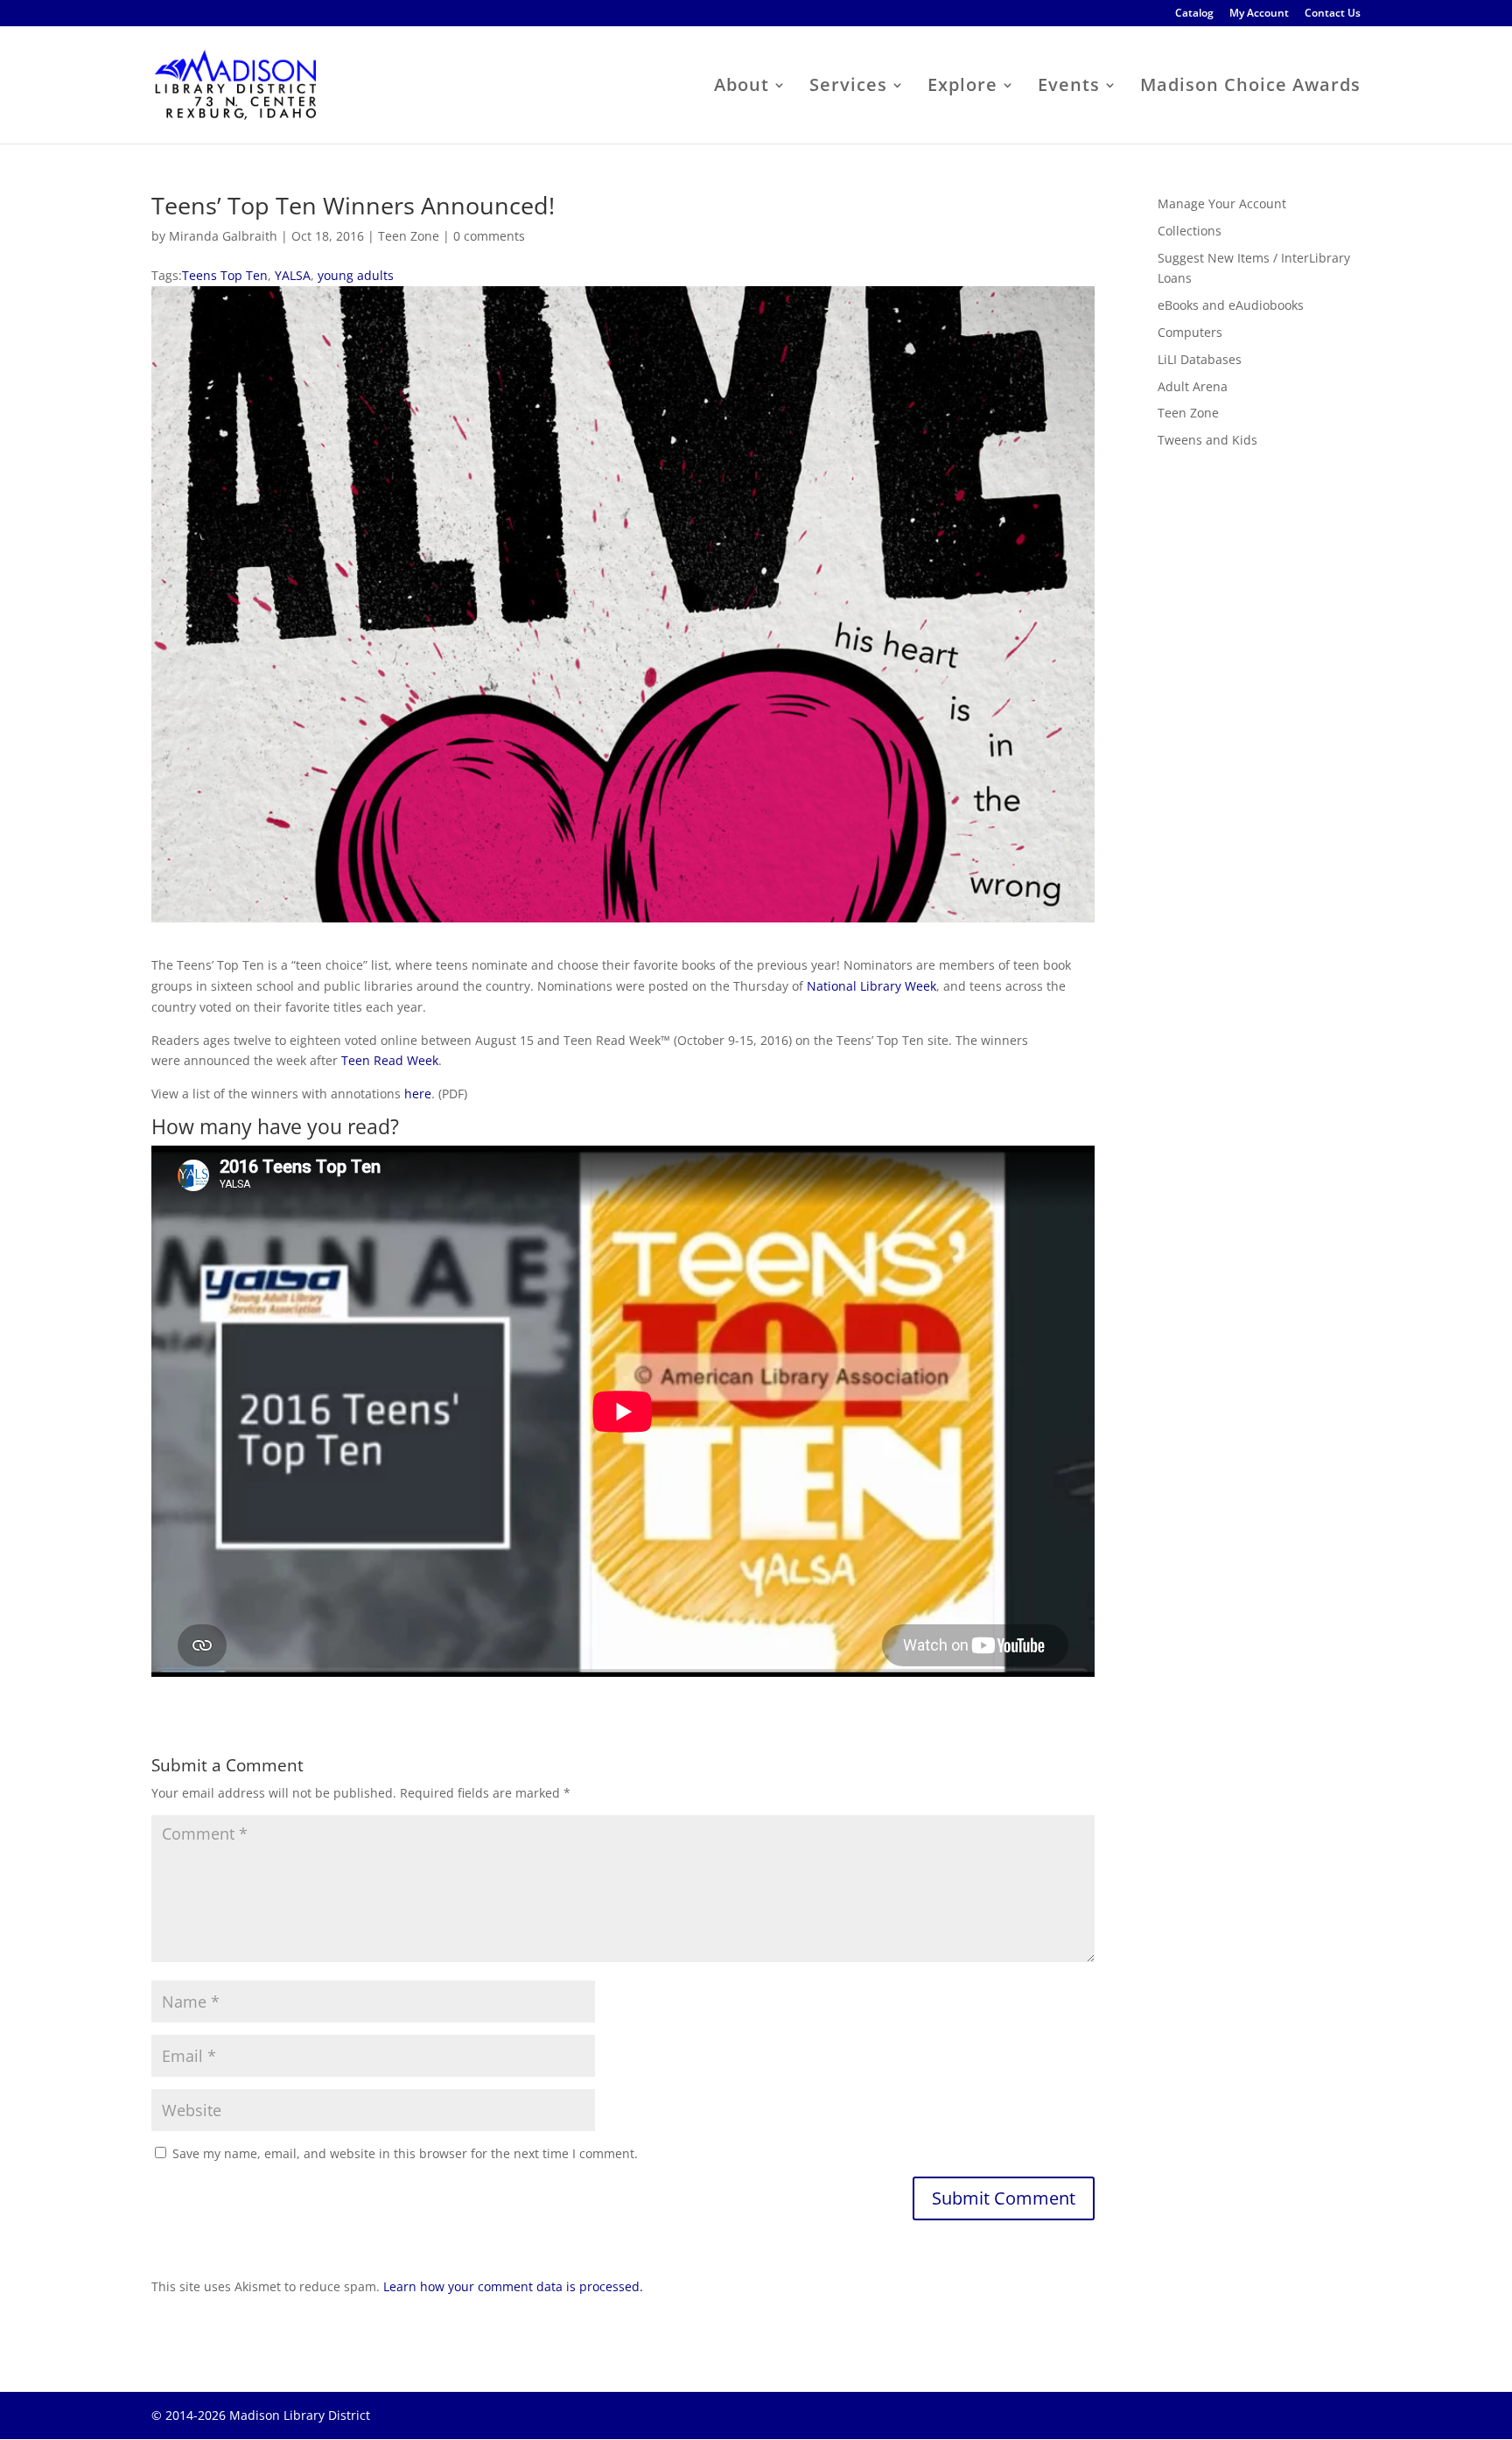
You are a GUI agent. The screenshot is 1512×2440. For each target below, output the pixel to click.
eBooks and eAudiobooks (1231, 305)
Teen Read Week (390, 1060)
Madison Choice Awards (1250, 88)
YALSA (293, 275)
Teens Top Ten (225, 275)
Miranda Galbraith (223, 236)
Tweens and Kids (1207, 440)
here (418, 1094)
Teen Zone (409, 236)
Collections (1190, 231)
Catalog (1194, 14)
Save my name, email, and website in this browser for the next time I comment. (405, 2153)
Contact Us (1333, 14)
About (742, 88)
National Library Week (871, 986)
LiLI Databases (1200, 359)
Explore (962, 88)
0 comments (489, 236)
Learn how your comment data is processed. (513, 2286)
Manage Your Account (1222, 203)
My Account (1259, 14)
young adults (356, 275)
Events (1069, 88)
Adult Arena (1193, 386)
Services (848, 88)
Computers (1190, 332)
